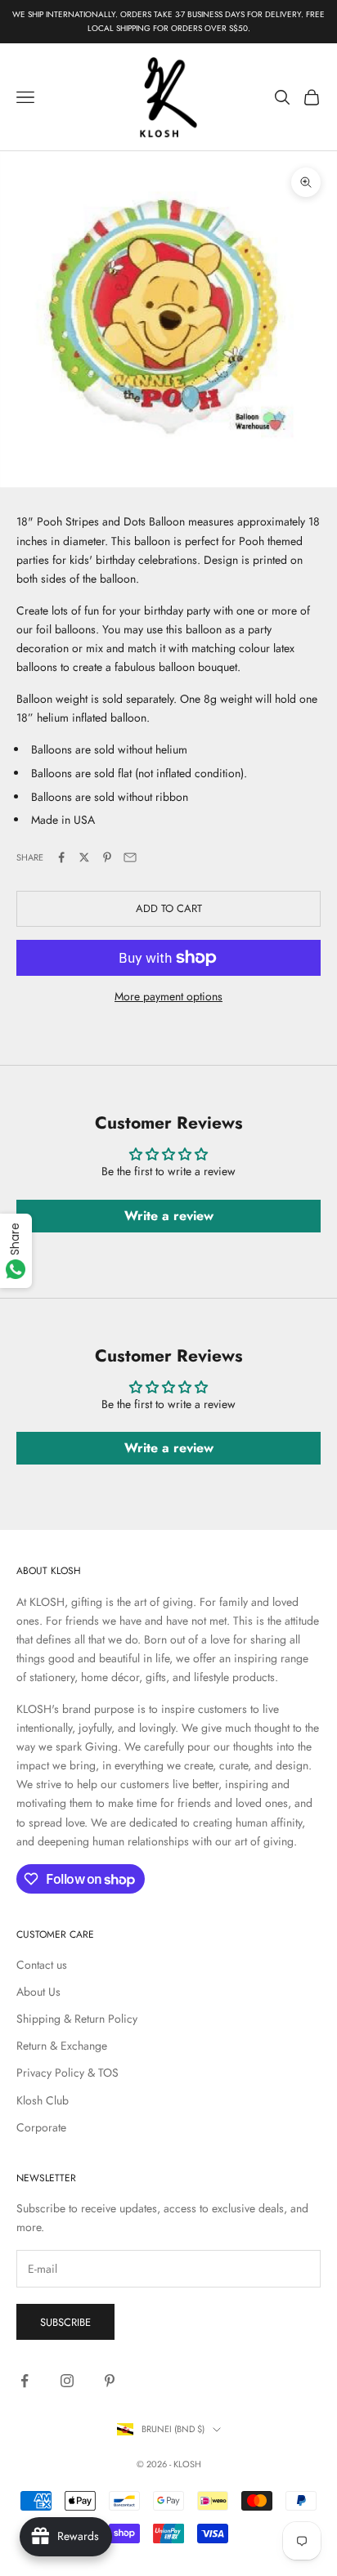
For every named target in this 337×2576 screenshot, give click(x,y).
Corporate (41, 2127)
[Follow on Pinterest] (110, 2381)
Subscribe (65, 2322)
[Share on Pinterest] (107, 857)
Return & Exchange (62, 2046)
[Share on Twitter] (84, 857)
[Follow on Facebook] (25, 2381)
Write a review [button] (169, 1216)
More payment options (168, 996)
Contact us (42, 1965)
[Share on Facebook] (61, 857)
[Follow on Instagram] (67, 2381)
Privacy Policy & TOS (67, 2073)
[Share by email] (130, 857)
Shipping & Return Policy (77, 2019)
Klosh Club (43, 2100)
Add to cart (169, 908)
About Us (38, 1992)
